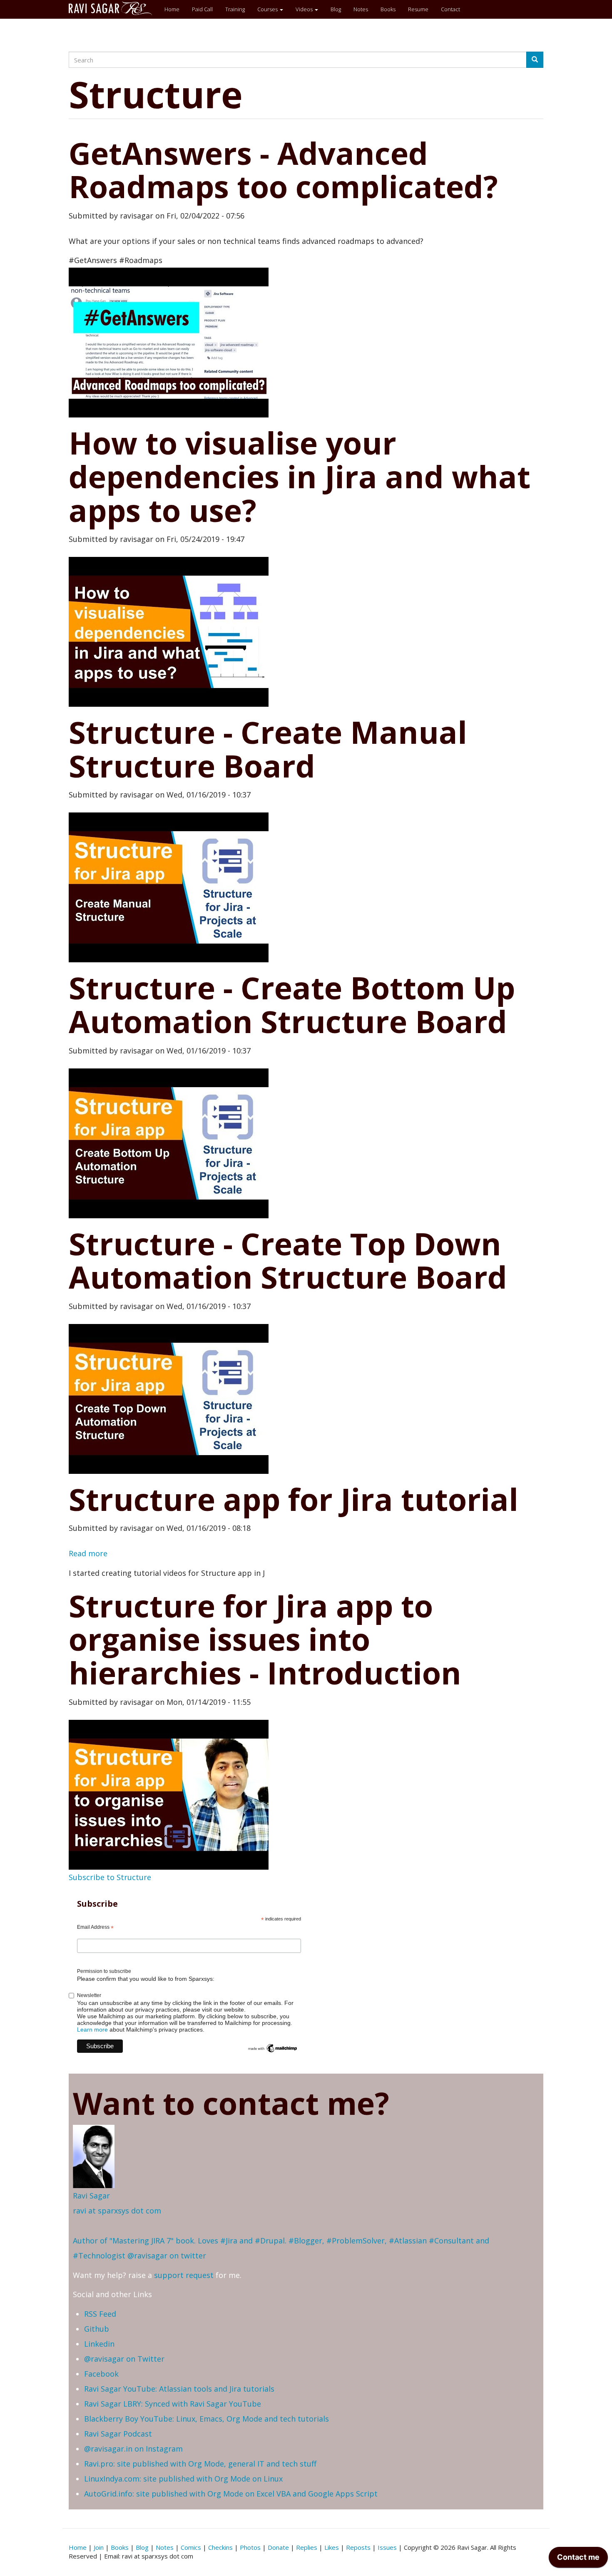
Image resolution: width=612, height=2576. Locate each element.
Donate (278, 2547)
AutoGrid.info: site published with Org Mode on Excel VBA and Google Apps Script (231, 2494)
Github (97, 2329)
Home (172, 9)
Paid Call (202, 9)
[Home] (113, 8)
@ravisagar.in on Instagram (133, 2449)
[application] (578, 2559)
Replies (307, 2547)
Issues (387, 2547)
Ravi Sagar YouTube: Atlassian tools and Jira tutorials (179, 2389)
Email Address (95, 1928)
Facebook (101, 2374)
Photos (250, 2547)
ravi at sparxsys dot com (117, 2211)
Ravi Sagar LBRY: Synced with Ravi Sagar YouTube (173, 2404)
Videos (305, 9)
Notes (361, 9)
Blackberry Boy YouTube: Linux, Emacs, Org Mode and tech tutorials (206, 2419)
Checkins (220, 2547)
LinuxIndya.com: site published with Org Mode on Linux (183, 2479)
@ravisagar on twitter (167, 2256)
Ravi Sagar (91, 2196)
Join (99, 2547)
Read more (88, 1553)
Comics (191, 2547)
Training (235, 9)
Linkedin (99, 2344)
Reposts (358, 2547)
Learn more (92, 2030)
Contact (450, 9)
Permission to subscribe (104, 1971)
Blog (336, 9)
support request (184, 2275)
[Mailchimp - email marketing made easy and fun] (273, 2048)
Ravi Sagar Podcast (118, 2434)
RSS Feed (100, 2314)
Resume (418, 9)
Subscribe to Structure (110, 1877)
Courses (268, 9)
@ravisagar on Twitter (124, 2359)
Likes (332, 2547)
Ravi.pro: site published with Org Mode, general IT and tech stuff (200, 2464)
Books (388, 9)
